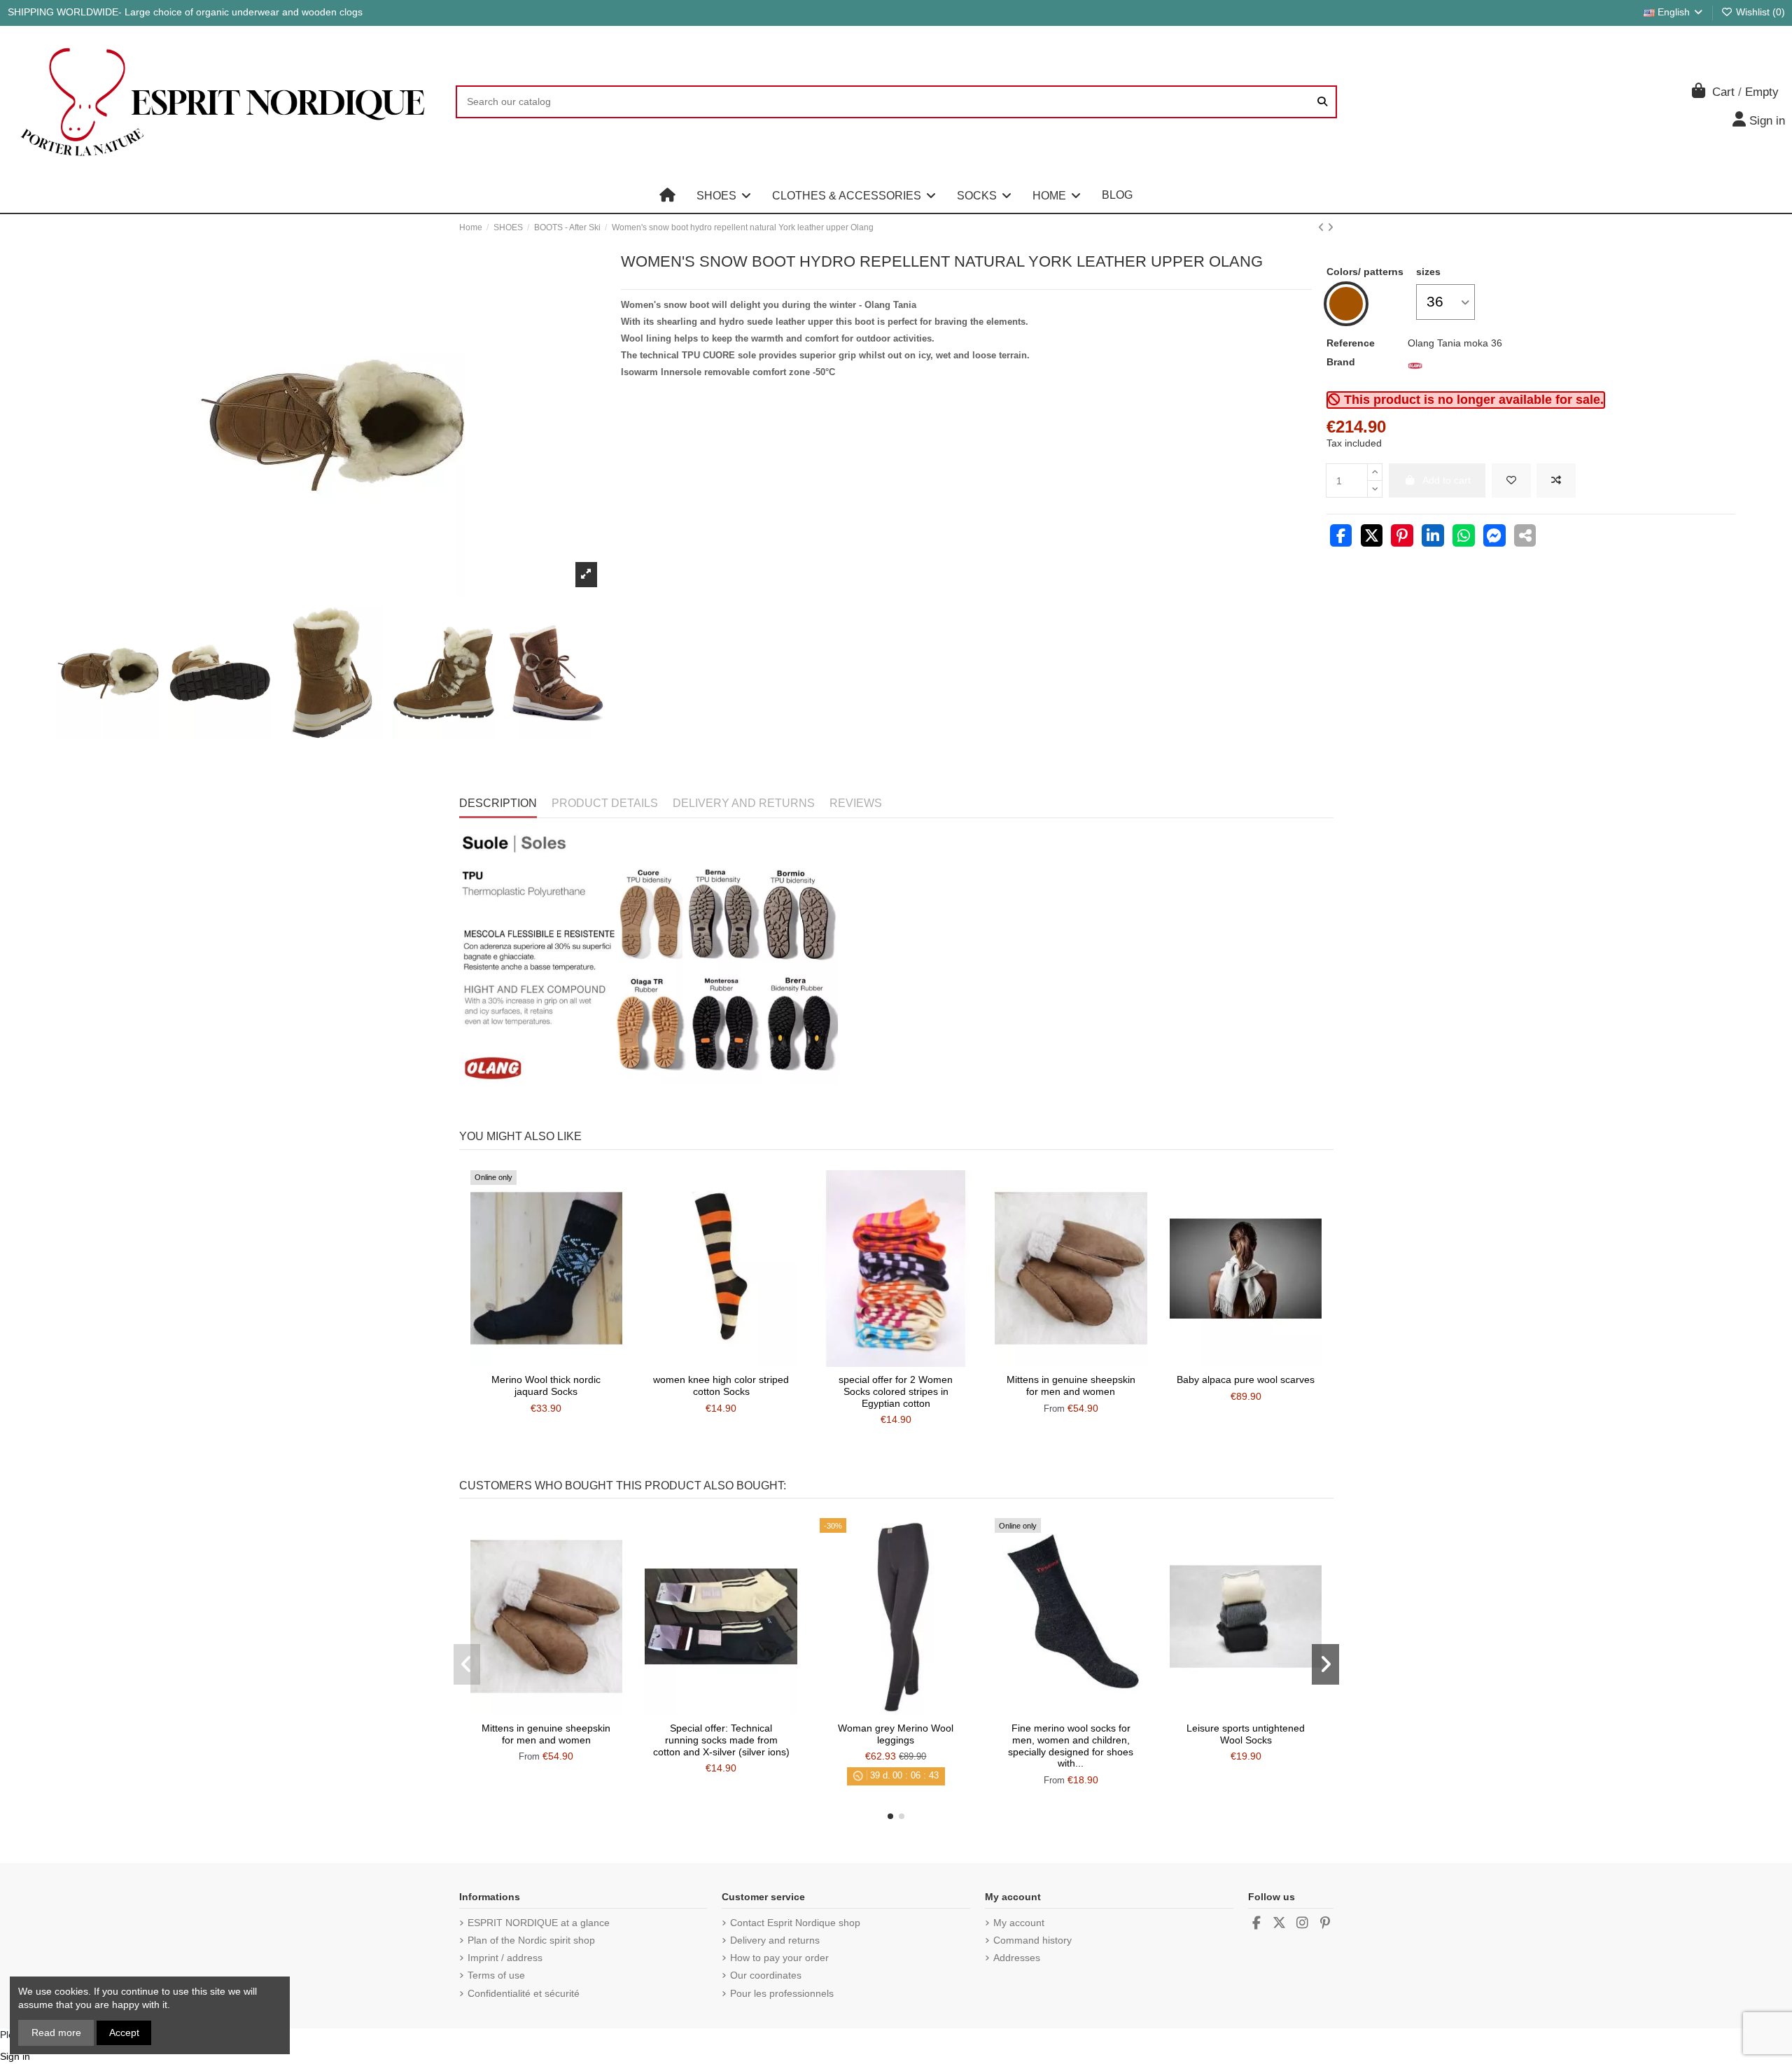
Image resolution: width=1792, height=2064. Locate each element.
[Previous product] (1323, 227)
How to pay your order (779, 1958)
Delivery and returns (775, 1940)
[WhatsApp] (1464, 538)
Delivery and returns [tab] (744, 803)
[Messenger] (1494, 538)
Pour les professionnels (782, 1993)
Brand (1341, 362)
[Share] (1341, 538)
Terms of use (496, 1975)
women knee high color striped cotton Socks (721, 1385)
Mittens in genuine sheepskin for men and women (1071, 1385)
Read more (56, 2033)
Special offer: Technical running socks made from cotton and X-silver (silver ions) (721, 1740)
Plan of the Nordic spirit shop (531, 1940)
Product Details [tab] (605, 803)
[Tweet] (1372, 538)
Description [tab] (498, 803)
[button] (724, 195)
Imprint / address (505, 1958)
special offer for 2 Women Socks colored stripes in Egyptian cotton (896, 1391)
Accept (124, 2033)
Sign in (15, 2056)
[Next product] (1330, 227)
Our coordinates (766, 1975)
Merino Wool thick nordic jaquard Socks (546, 1385)
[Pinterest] (1402, 538)
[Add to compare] (1556, 480)
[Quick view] (566, 1362)
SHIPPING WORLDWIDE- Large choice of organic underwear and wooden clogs (185, 12)
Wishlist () (1759, 12)
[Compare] (545, 1362)
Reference (1351, 343)
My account (1019, 1923)
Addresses (1017, 1958)
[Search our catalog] (1322, 102)
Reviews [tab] (856, 803)
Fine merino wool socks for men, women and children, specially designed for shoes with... (1071, 1746)
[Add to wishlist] (1511, 480)
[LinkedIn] (1433, 538)
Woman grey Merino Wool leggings (896, 1734)
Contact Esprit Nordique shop (795, 1923)
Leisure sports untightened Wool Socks (1246, 1734)
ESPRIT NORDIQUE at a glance (539, 1923)
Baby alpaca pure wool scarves (1246, 1379)
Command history (1032, 1940)
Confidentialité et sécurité (524, 1993)
